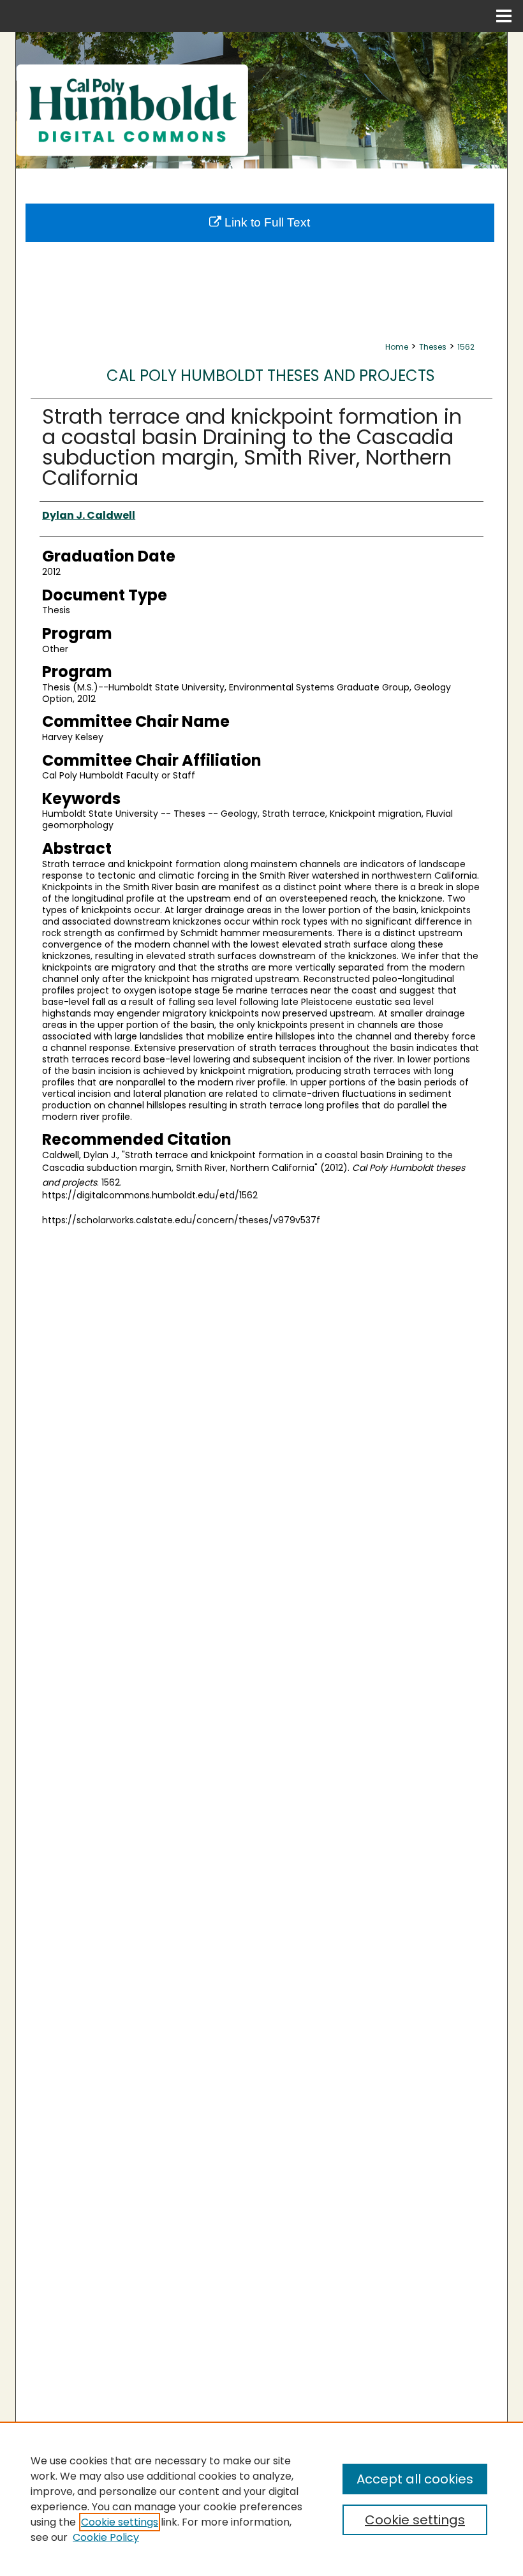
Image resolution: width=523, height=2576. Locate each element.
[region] (261, 2499)
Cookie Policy (106, 2537)
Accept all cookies (415, 2479)
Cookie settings (120, 2522)
